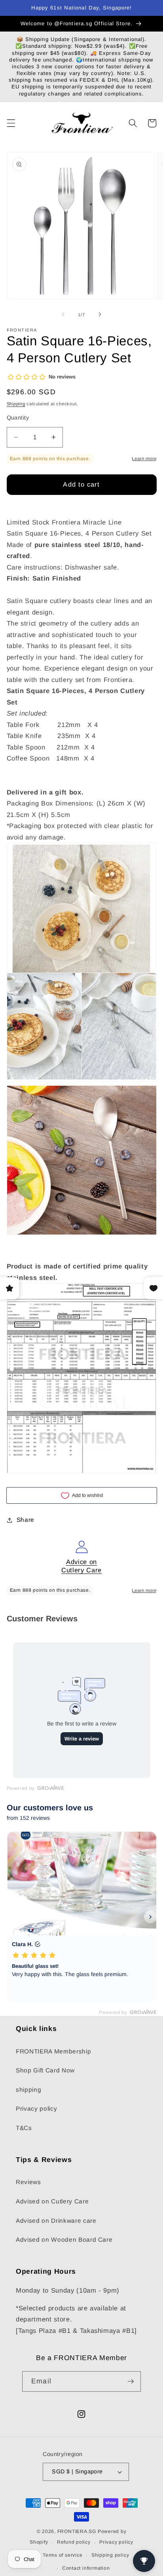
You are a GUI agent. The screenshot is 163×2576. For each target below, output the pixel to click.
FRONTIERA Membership (53, 2051)
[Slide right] (100, 315)
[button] (11, 123)
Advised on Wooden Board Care (64, 2240)
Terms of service (63, 2555)
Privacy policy (36, 2109)
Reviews (28, 2182)
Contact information (86, 2568)
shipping (28, 2090)
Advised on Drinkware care (56, 2221)
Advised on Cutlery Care (52, 2201)
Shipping (16, 404)
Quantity (18, 418)
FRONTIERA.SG (77, 2531)
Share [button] (26, 1520)
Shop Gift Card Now (45, 2070)
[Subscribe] (131, 2381)
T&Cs (24, 2128)
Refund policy (74, 2542)
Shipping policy (110, 2555)
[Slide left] (63, 315)
